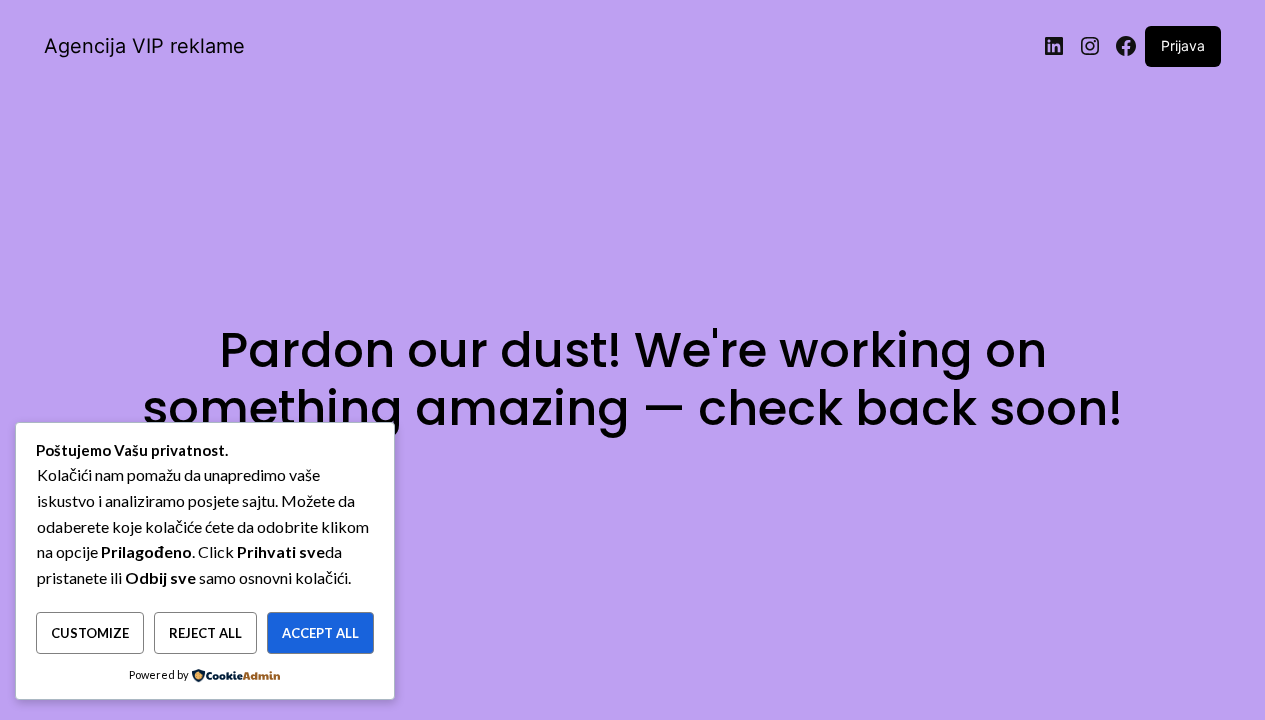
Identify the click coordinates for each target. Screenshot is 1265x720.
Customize (90, 633)
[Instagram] (1090, 46)
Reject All (205, 633)
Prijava (1183, 45)
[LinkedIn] (1054, 46)
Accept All (320, 633)
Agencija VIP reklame (144, 46)
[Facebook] (1126, 46)
